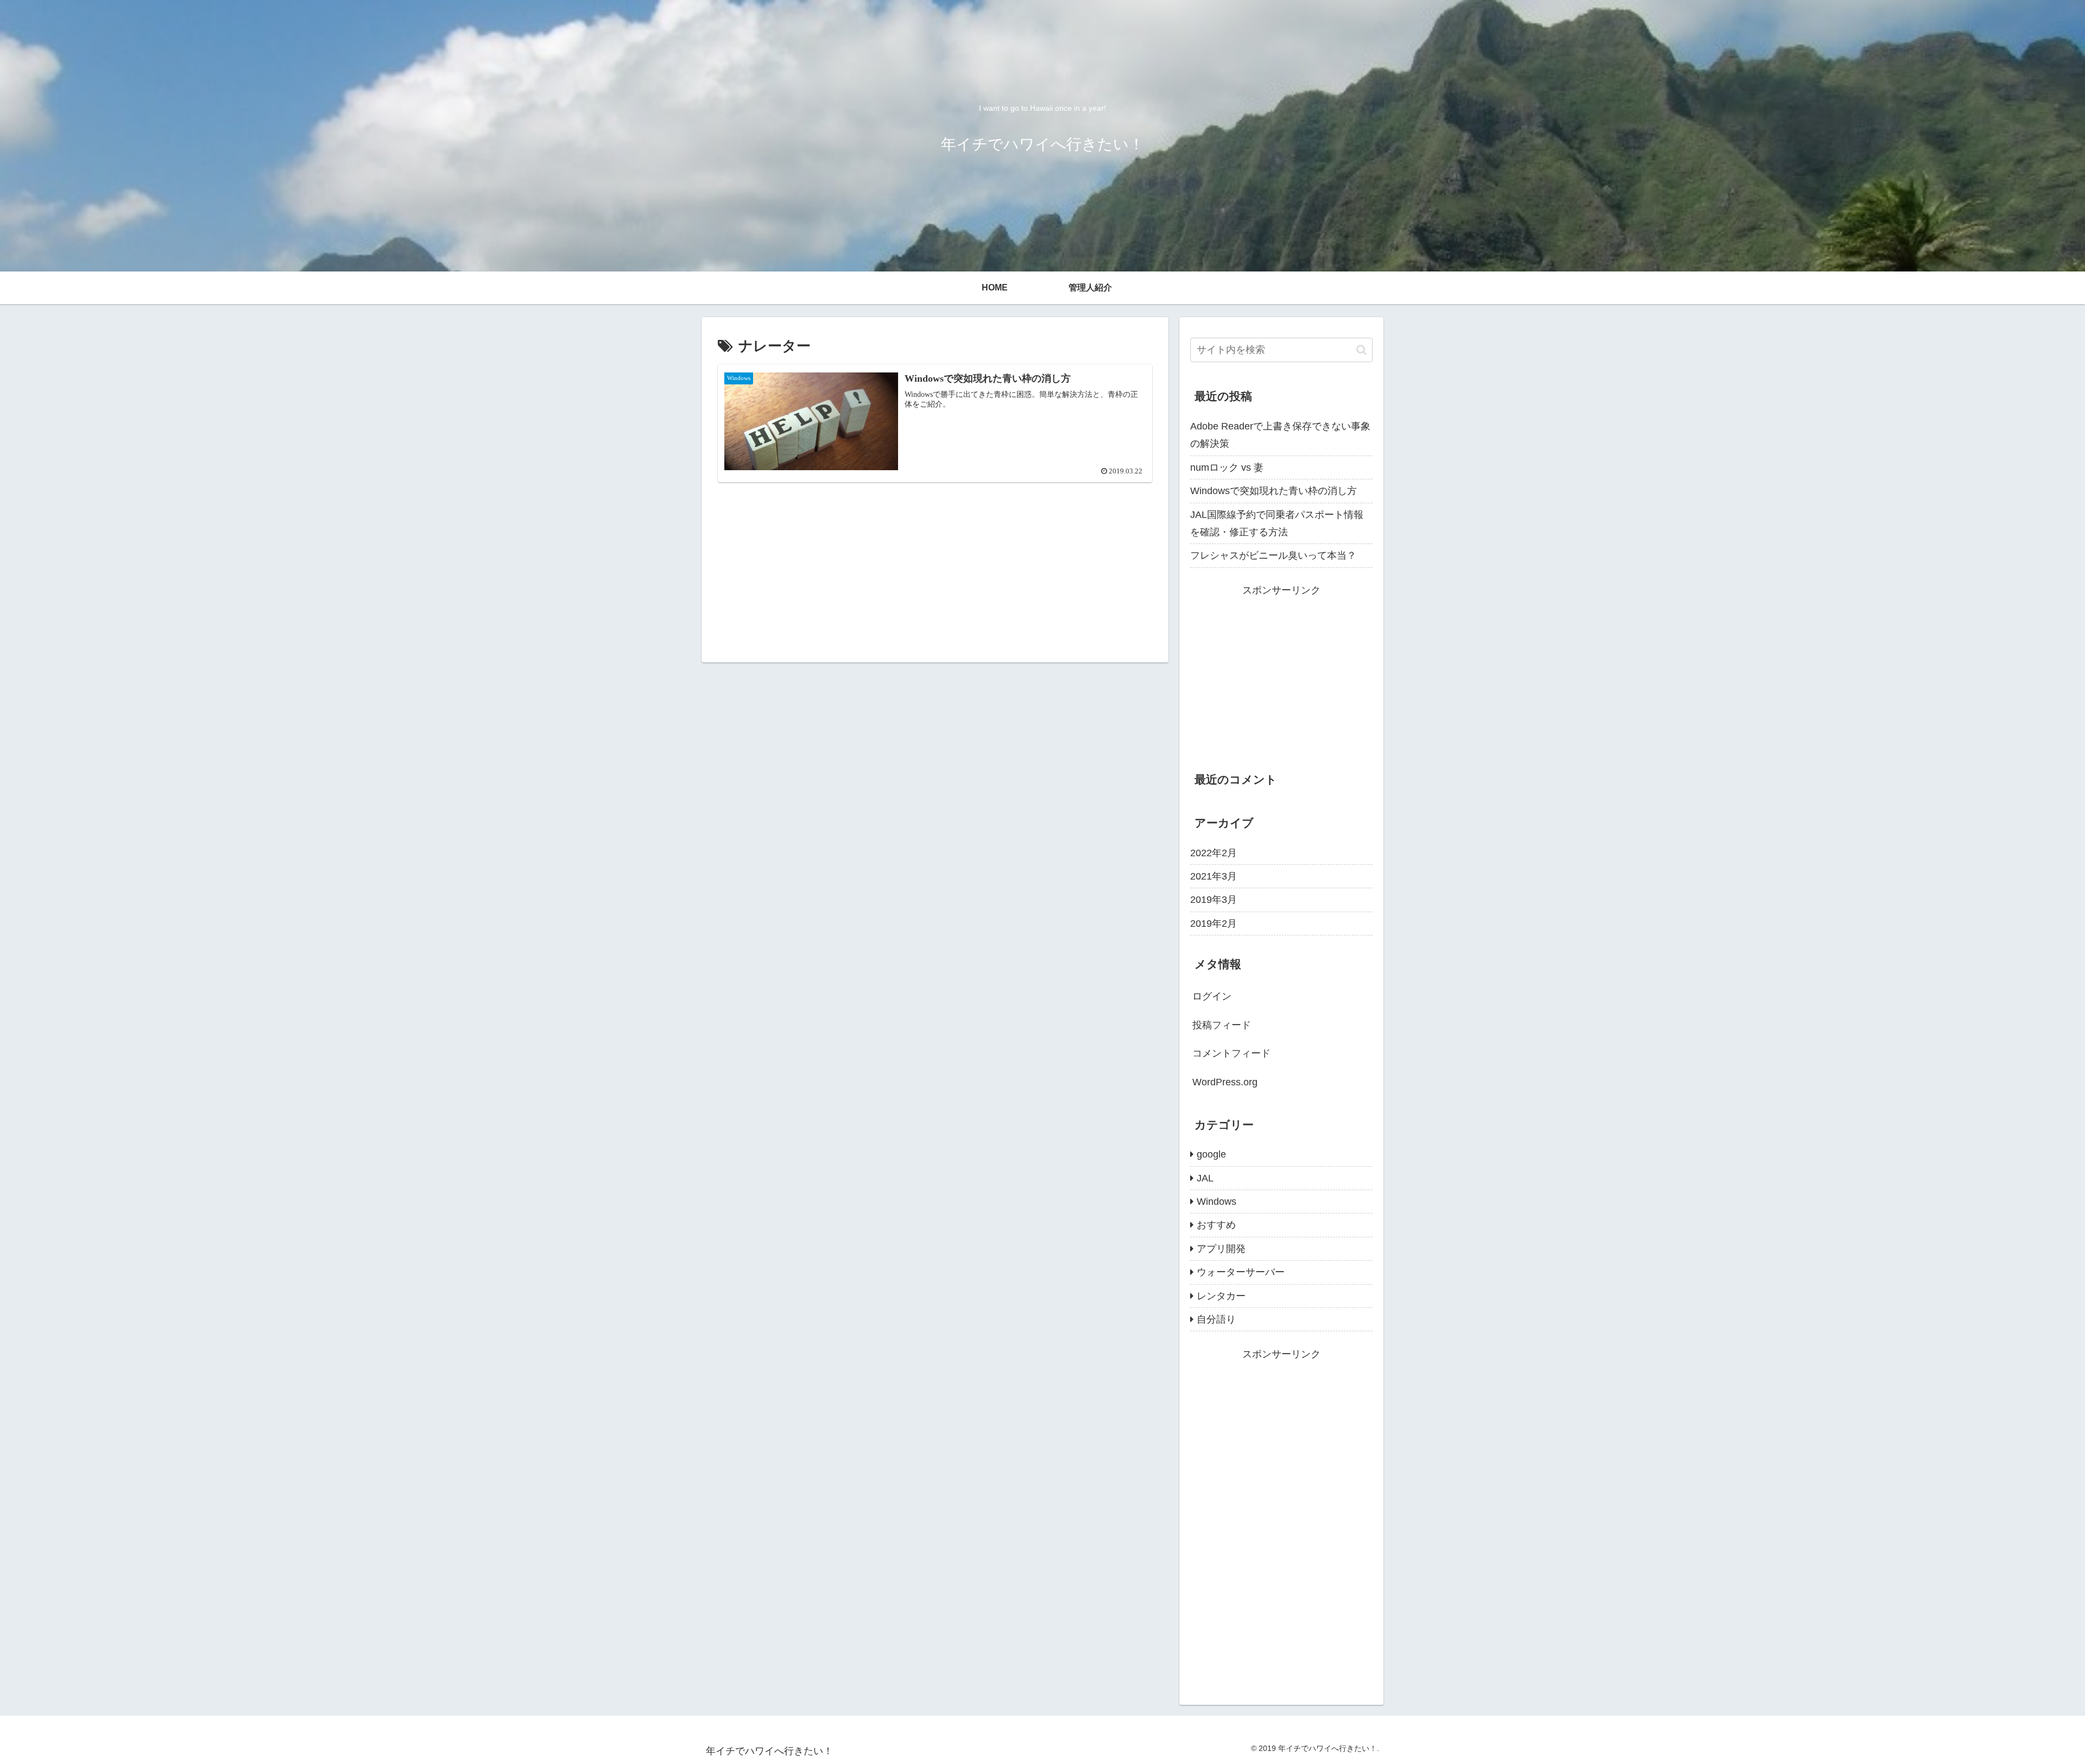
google (1211, 1154)
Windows (1217, 1202)
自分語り (1216, 1319)
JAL (1205, 1178)
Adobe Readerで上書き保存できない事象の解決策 (1280, 435)
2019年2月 (1214, 924)
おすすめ (1216, 1225)
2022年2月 (1214, 853)
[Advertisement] (935, 550)
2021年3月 (1214, 876)
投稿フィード (1222, 1025)
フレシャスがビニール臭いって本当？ (1273, 555)
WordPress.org (1225, 1082)
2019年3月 (1214, 900)
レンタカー (1221, 1296)
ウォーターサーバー (1241, 1272)
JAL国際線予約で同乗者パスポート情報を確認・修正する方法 (1277, 523)
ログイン (1212, 996)
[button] (1361, 350)
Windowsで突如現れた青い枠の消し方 (1274, 491)
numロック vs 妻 (1227, 467)
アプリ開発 (1221, 1249)
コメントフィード (1231, 1053)
